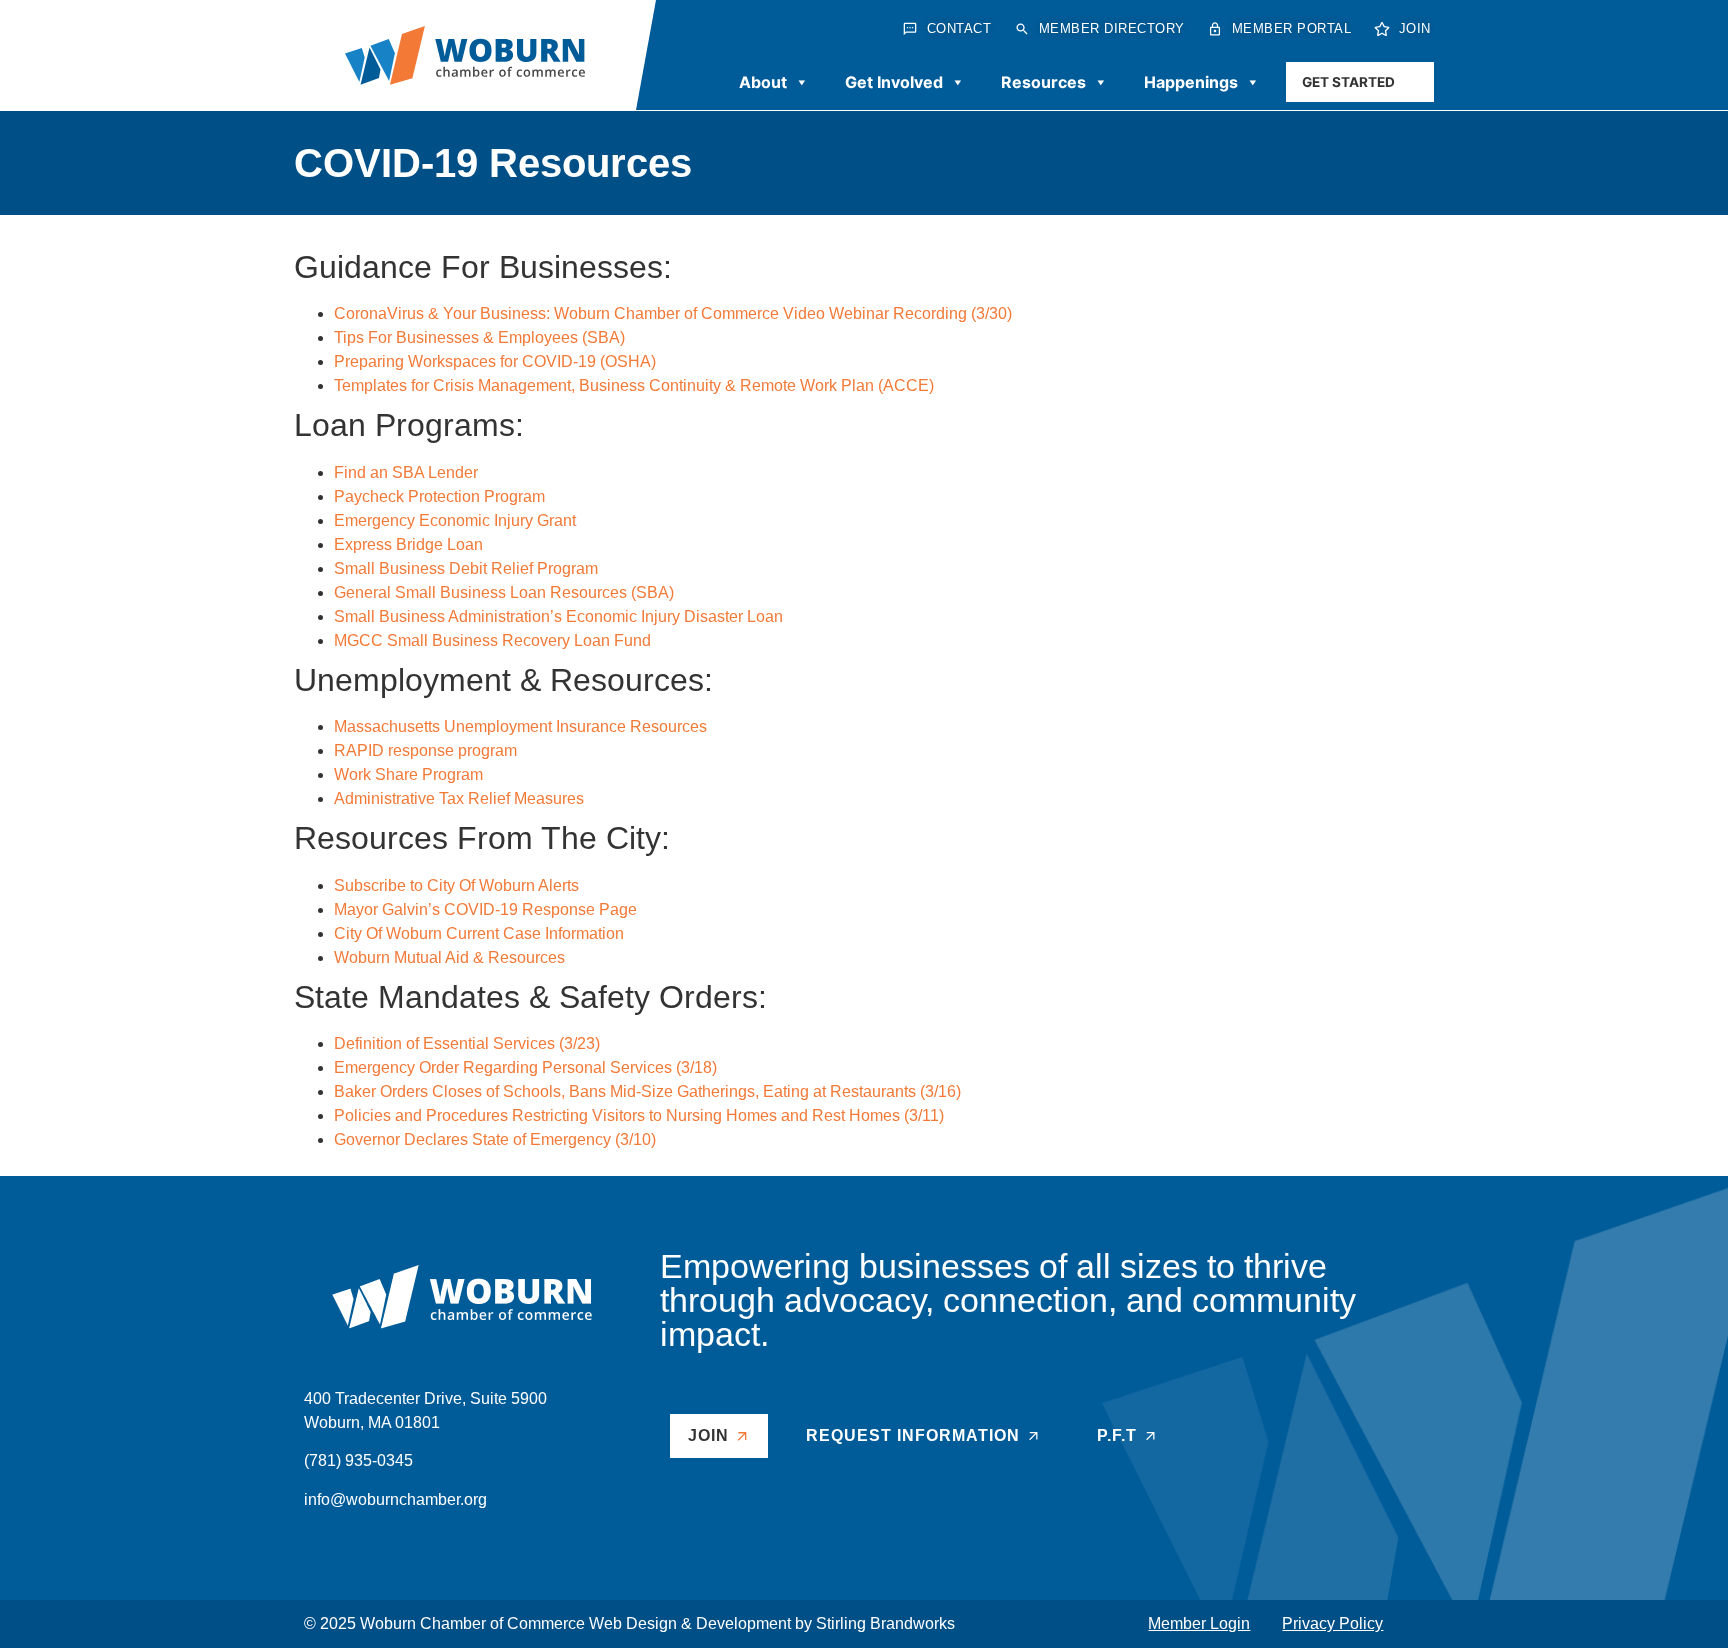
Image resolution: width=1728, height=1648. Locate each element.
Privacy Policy (1332, 1623)
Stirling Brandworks (885, 1623)
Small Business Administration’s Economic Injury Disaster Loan (558, 616)
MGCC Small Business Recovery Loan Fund (492, 640)
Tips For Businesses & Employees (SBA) (479, 337)
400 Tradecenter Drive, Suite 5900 (425, 1398)
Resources (1043, 82)
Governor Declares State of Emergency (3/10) (495, 1139)
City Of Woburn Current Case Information (479, 933)
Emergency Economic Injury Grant (455, 520)
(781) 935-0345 (358, 1460)
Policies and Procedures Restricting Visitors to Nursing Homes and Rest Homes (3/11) (639, 1115)
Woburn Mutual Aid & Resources (449, 957)
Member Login (1199, 1623)
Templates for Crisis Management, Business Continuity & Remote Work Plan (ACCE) (634, 385)
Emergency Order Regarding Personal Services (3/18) (525, 1067)
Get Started (1348, 82)
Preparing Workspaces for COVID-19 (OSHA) (495, 361)
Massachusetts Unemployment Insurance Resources (520, 726)
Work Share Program (408, 774)
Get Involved (894, 82)
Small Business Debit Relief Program (466, 568)
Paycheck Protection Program (439, 496)
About (763, 82)
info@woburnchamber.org (395, 1499)
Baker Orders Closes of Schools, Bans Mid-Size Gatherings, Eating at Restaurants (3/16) (647, 1091)
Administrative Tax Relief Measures (459, 798)
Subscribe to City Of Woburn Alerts (456, 885)
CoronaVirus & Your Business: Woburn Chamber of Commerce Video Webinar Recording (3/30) (673, 313)
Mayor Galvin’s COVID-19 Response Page (485, 909)
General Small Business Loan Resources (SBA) (504, 592)
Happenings (1191, 82)
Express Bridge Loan (408, 544)
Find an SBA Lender (406, 472)
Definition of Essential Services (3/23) (467, 1043)
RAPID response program (425, 750)
